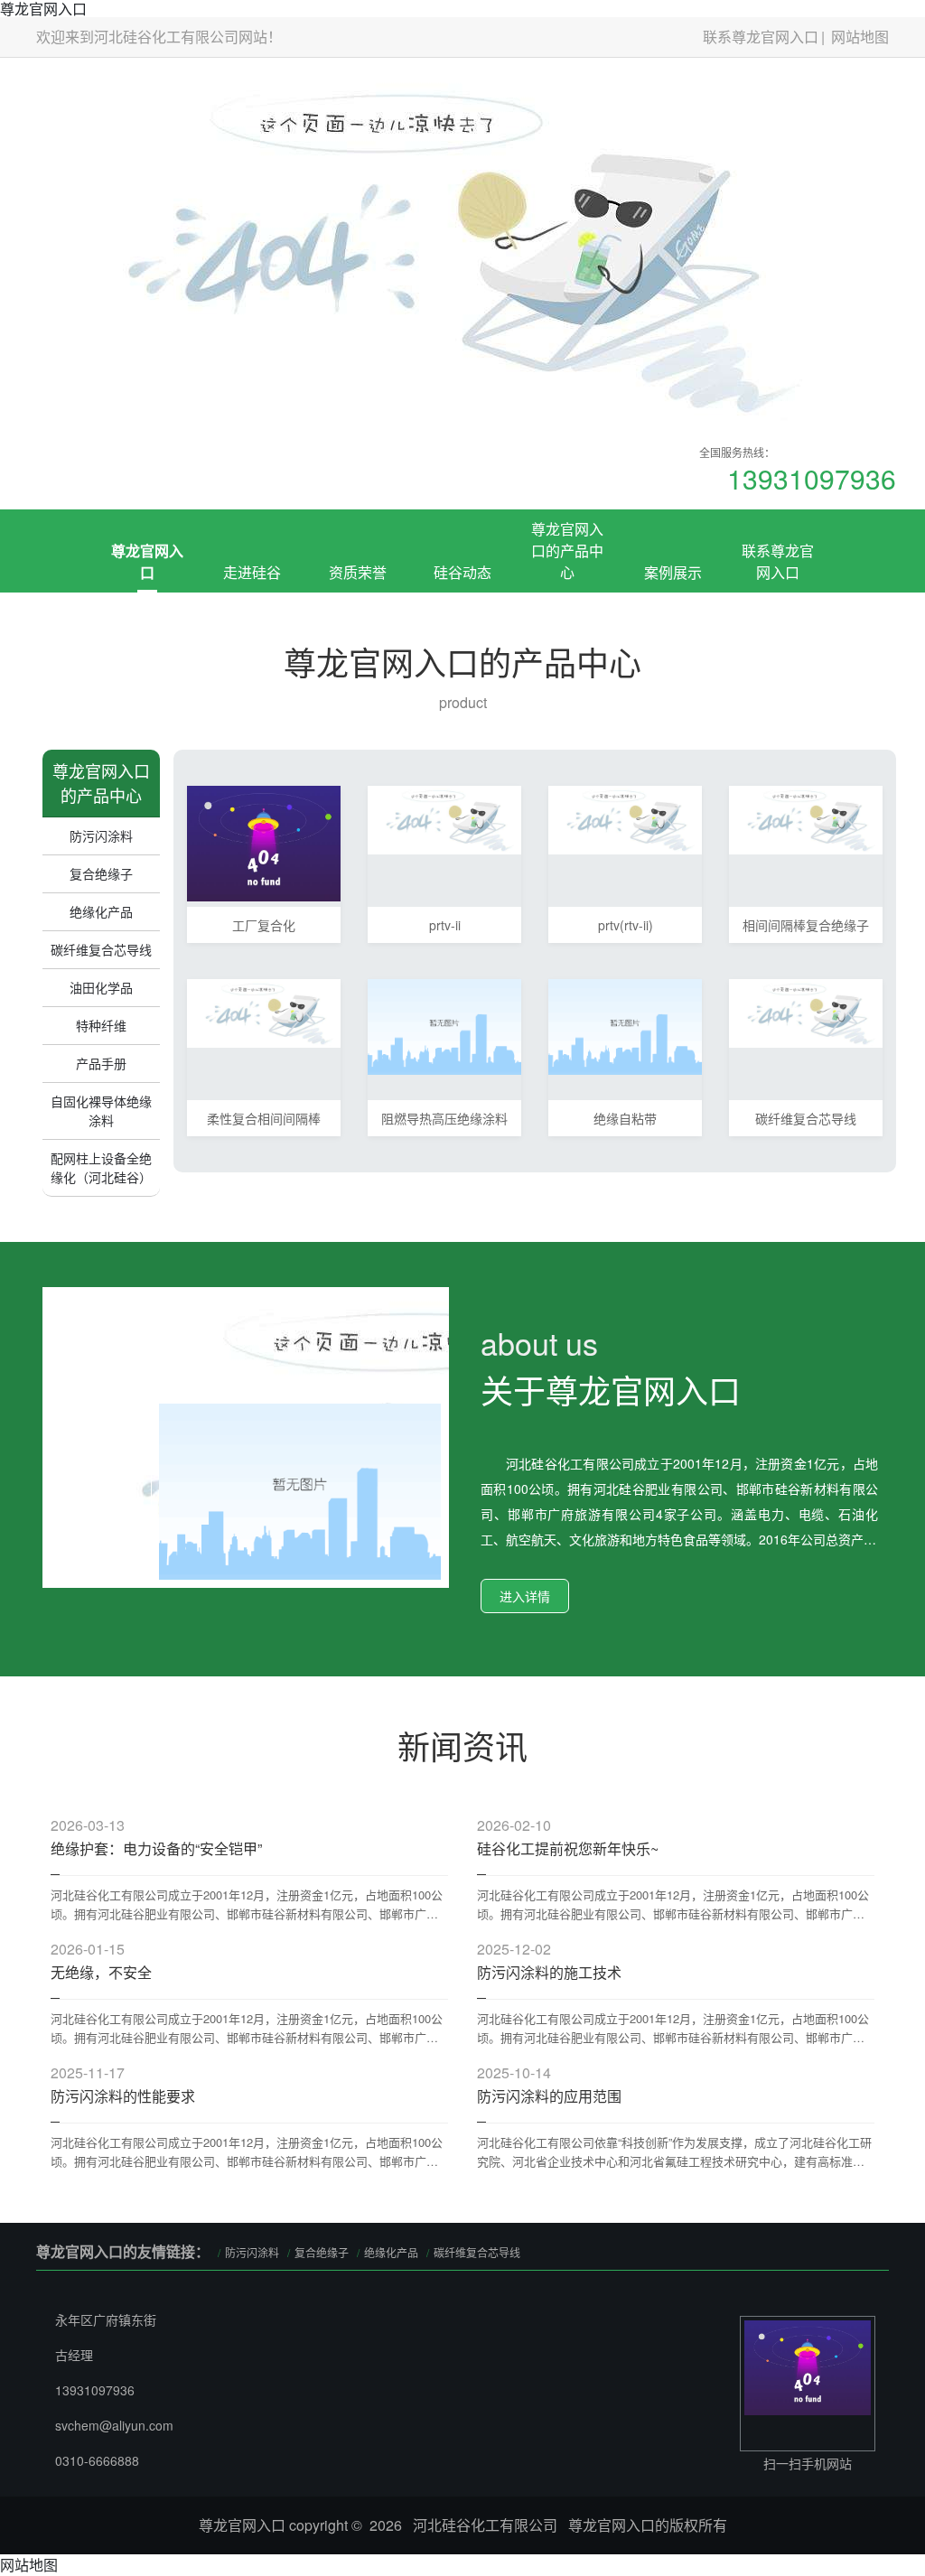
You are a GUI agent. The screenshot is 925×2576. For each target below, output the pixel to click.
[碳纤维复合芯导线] (806, 1011)
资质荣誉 (358, 572)
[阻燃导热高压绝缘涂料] (444, 1025)
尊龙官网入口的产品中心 (567, 551)
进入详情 (525, 1596)
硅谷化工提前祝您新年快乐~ (568, 1848)
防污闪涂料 (101, 835)
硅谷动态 (462, 572)
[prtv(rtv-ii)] (625, 818)
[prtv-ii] (444, 818)
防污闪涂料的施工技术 (549, 1972)
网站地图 (860, 37)
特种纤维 (101, 1025)
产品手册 (101, 1063)
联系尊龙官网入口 (761, 37)
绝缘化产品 (101, 911)
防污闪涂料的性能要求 (123, 2096)
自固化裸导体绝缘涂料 (101, 1111)
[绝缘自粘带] (625, 1025)
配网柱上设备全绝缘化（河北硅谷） (101, 1167)
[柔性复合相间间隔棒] (264, 1011)
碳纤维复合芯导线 (101, 949)
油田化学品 (101, 987)
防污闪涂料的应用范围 (549, 2096)
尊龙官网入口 (147, 561)
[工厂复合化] (264, 841)
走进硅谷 (252, 572)
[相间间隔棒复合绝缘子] (806, 818)
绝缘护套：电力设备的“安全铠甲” (156, 1848)
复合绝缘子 (101, 873)
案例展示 (673, 572)
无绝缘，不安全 (101, 1972)
